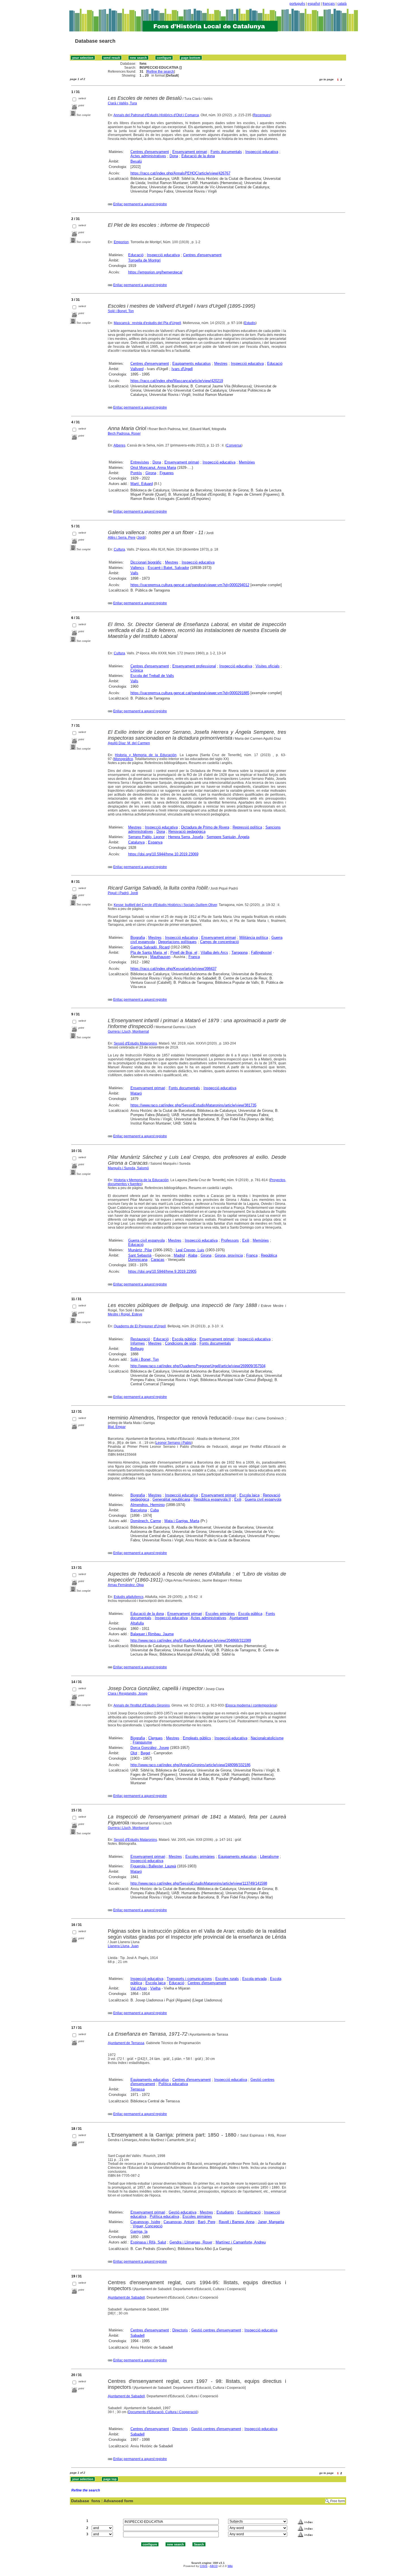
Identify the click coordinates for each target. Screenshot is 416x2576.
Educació (136, 255)
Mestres (221, 363)
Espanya (155, 842)
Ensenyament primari (190, 152)
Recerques (262, 115)
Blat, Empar (117, 1427)
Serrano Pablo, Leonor (146, 837)
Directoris (180, 2330)
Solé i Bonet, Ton (121, 311)
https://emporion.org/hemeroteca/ (155, 272)
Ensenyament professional (194, 666)
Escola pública (184, 1339)
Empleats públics (197, 1738)
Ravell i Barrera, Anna (237, 2222)
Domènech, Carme (146, 1521)
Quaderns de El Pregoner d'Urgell (140, 1326)
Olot (134, 1753)
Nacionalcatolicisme (267, 1738)
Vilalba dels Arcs (214, 952)
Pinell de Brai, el (184, 952)
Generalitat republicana (171, 1499)
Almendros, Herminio (148, 1505)
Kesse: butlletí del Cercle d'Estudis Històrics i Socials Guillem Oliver (165, 905)
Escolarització (249, 2212)
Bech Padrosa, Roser (124, 433)
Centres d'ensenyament (150, 152)
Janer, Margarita (271, 2222)
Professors (230, 1240)
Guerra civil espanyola (146, 1240)
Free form (338, 2501)
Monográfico (123, 759)
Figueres (167, 473)
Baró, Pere (207, 2222)
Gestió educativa (183, 2212)
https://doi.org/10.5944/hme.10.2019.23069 (163, 854)
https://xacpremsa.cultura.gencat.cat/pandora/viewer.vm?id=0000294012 (190, 585)
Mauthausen (160, 957)
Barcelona (139, 1510)
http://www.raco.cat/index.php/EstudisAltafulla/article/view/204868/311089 (191, 1640)
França (194, 957)
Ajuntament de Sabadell (126, 2297)
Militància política (254, 938)
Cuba (155, 1510)
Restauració (140, 1339)
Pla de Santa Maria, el (149, 952)
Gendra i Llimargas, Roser (191, 2242)
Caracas (158, 1260)
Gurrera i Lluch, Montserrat (128, 1032)
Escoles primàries (220, 1614)
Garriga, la (139, 2231)
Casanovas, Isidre (145, 2222)
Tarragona (240, 952)
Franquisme (142, 1742)
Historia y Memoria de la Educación (146, 755)
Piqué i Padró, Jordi (123, 893)
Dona (174, 156)
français (329, 4)
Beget (145, 1753)
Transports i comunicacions (189, 1979)
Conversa (234, 445)
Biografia (138, 938)
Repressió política (247, 827)
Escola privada (254, 1979)
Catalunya (136, 842)
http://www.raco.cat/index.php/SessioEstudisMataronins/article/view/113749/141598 (199, 1883)
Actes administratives (148, 156)
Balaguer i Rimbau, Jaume (152, 1634)
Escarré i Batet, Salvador (168, 568)
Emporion (121, 242)
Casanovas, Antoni (179, 2222)
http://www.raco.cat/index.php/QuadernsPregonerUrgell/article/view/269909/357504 (198, 1366)
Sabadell (138, 2336)
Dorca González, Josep (150, 1748)
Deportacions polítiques (177, 942)
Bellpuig (137, 1349)
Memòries (247, 462)
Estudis (250, 323)
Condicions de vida (181, 1343)
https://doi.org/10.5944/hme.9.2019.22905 (162, 1271)
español (314, 4)
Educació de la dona (198, 156)
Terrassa (138, 2089)
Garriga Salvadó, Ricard (150, 947)
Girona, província (229, 1255)
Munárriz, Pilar (140, 1250)
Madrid (179, 1255)
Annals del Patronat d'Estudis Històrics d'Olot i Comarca (156, 115)
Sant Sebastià (140, 1255)
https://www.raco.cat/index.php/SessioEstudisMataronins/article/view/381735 (193, 1105)
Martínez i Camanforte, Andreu (241, 2242)
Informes (138, 1343)
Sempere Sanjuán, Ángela (228, 837)
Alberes (119, 445)
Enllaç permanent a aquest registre (140, 204)
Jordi (141, 538)
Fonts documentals (226, 152)
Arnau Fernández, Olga (126, 1585)
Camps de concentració (219, 942)
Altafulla (137, 1623)
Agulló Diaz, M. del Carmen (129, 743)
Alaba (193, 1255)
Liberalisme (269, 1857)
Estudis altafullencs (129, 1597)
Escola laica (249, 1495)
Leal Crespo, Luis (190, 1250)
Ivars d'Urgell (182, 369)
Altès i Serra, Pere (122, 538)
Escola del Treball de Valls (152, 676)
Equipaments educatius (192, 363)
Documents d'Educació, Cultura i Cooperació (163, 2412)
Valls (134, 573)
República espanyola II (212, 1499)
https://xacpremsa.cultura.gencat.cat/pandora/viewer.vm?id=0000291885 (190, 693)
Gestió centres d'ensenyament (216, 2330)
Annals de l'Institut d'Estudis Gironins (142, 1705)
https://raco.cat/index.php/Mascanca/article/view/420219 (177, 381)
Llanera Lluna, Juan (123, 1946)
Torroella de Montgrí (144, 260)
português (297, 4)
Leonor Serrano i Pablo (174, 1443)
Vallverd (137, 369)
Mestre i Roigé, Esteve (125, 1314)
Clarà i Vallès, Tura (122, 103)
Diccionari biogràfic (146, 562)
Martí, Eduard (142, 484)
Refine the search (160, 72)
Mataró (136, 1093)
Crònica (137, 670)
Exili (246, 1240)
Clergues (156, 1738)
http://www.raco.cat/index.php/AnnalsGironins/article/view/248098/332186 (190, 1765)
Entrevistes (140, 462)
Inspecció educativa (262, 152)
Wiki (230, 2566)
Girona (151, 473)
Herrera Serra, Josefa (186, 837)
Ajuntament (239, 1618)
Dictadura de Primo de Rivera (205, 827)
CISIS (204, 2566)
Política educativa (173, 2084)
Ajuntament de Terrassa (126, 2043)
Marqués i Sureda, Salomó (128, 1168)
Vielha (155, 1988)
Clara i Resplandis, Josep (128, 1693)
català (342, 4)
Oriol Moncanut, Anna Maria (153, 468)
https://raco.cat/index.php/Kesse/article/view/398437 (173, 969)
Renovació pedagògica (187, 831)
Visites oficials (268, 666)
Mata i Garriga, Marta (182, 1521)
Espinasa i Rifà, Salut (148, 2242)
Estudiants (225, 2212)
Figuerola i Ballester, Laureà (153, 1866)
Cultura (119, 549)
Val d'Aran (139, 1988)
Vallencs (137, 568)
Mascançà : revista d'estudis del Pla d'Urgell (147, 323)
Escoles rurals (227, 1979)
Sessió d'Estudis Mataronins (135, 1043)
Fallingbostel (261, 952)
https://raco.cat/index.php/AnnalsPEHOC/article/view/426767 (180, 173)
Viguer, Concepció (148, 2226)
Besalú (136, 161)
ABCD (214, 2566)
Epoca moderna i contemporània (251, 1705)
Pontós (136, 473)
